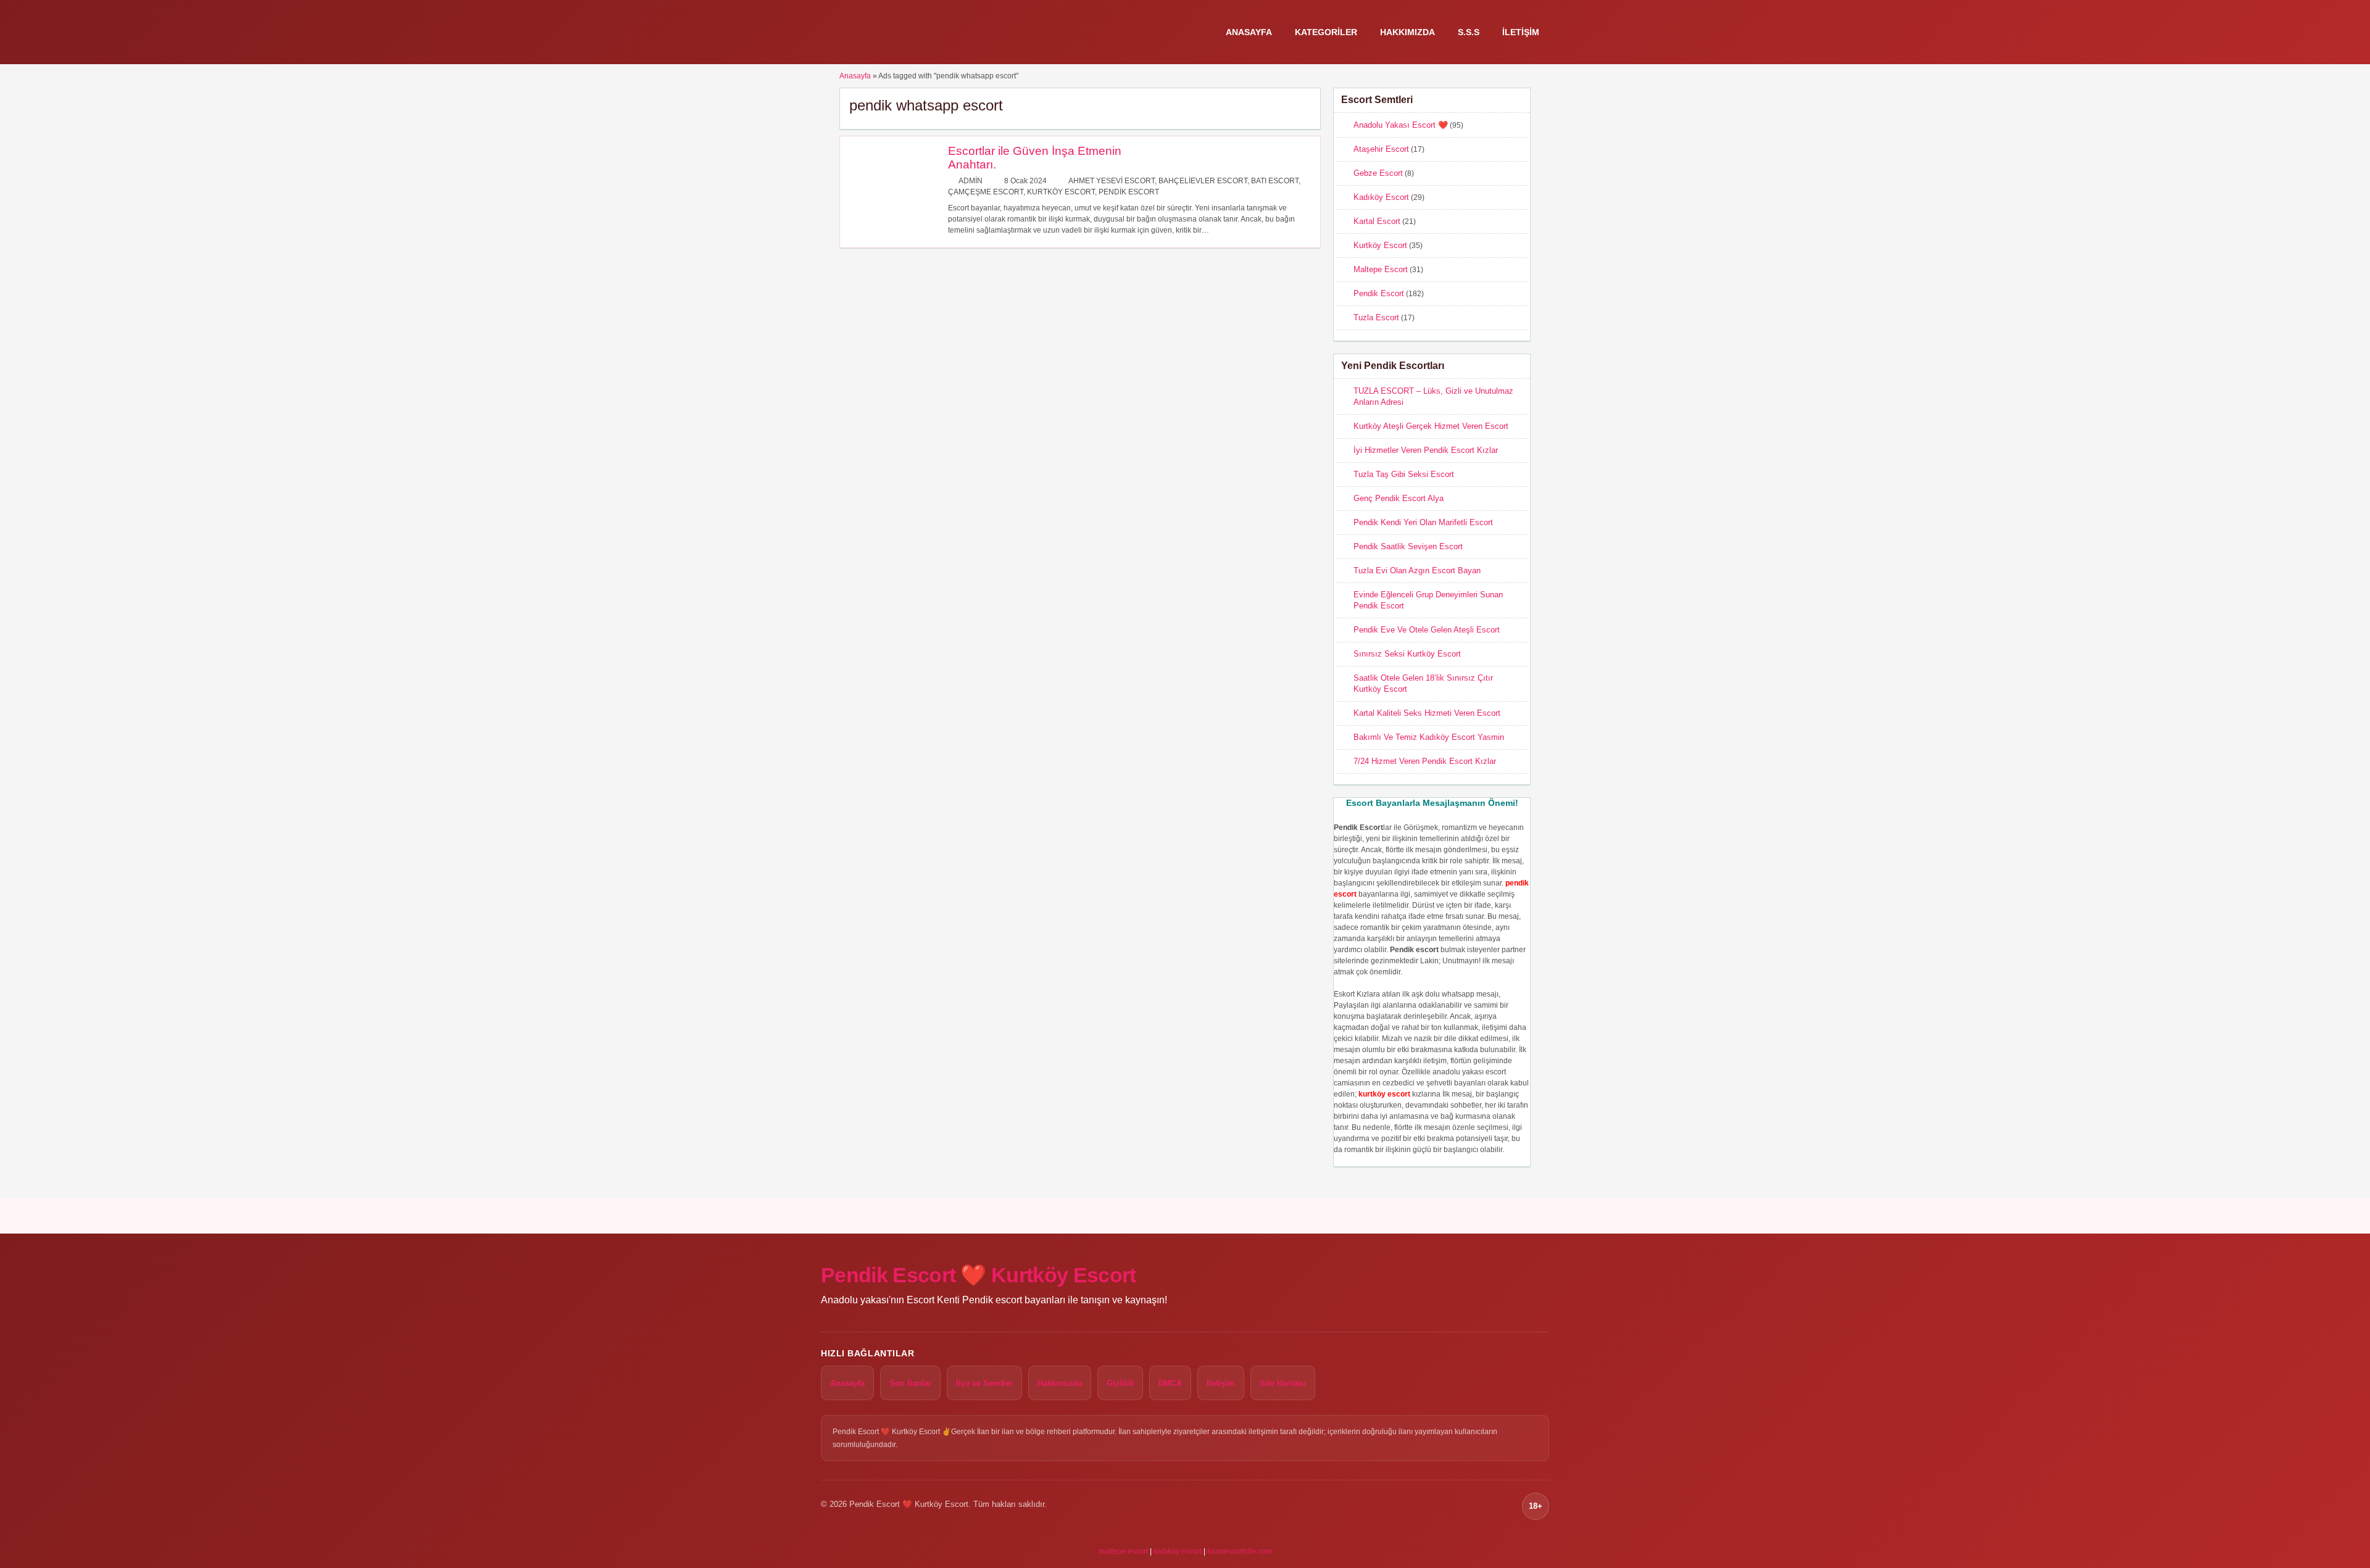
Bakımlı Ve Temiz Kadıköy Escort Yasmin (1429, 737)
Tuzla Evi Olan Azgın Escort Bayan (1417, 570)
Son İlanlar (910, 1383)
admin (971, 181)
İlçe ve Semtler (984, 1383)
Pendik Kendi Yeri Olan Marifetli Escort (1423, 522)
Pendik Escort (1129, 192)
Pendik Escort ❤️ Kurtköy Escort (979, 1275)
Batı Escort (1275, 181)
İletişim (1521, 32)
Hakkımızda (1407, 32)
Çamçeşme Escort (986, 192)
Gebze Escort (1378, 173)
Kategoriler (1326, 32)
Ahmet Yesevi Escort (1112, 181)
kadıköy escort (1178, 1551)
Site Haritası (1283, 1383)
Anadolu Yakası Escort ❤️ (1401, 125)
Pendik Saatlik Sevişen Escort (1408, 546)
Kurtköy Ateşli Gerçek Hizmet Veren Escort (1431, 426)
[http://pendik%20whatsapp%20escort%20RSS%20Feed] (1305, 105)
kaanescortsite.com (1240, 1551)
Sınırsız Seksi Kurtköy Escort (1407, 654)
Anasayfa (1249, 32)
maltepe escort (1123, 1551)
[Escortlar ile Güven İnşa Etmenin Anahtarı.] (891, 228)
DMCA (1170, 1383)
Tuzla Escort (1376, 317)
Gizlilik (1120, 1383)
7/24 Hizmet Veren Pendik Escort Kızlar (1425, 761)
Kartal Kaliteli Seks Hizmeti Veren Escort (1427, 713)
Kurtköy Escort (1061, 192)
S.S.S (1469, 32)
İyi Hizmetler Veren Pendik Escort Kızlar (1426, 450)
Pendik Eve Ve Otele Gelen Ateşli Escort (1427, 630)
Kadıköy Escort (1381, 197)
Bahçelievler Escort (1203, 181)
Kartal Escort (1377, 221)
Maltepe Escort (1381, 269)
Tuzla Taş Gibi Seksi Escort (1404, 474)
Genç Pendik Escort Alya (1399, 498)
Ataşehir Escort (1381, 149)
